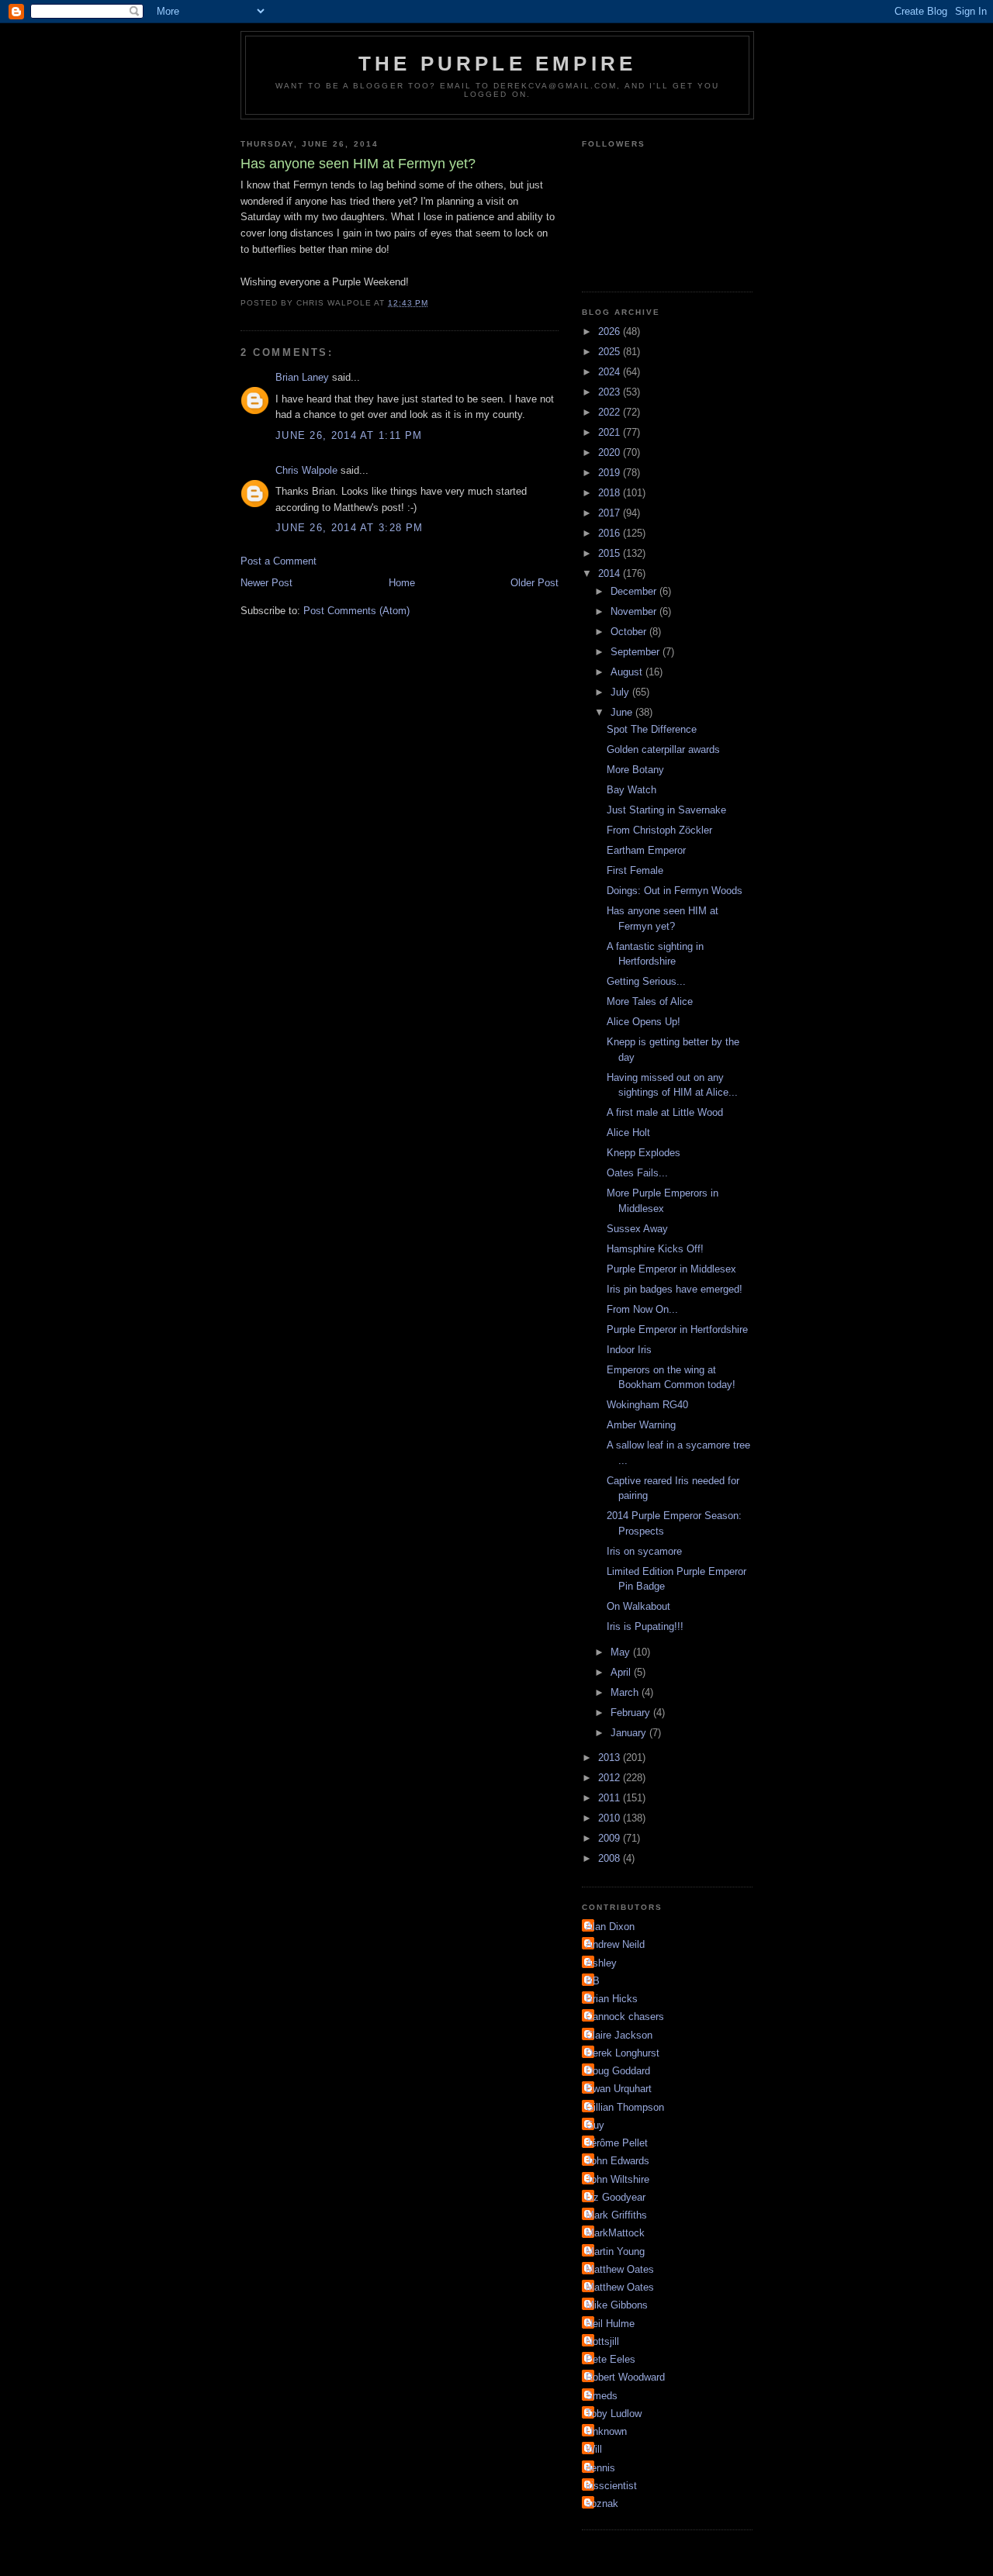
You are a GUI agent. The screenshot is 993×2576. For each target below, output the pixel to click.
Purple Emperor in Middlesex (671, 1269)
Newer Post (266, 583)
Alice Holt (628, 1133)
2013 (611, 1758)
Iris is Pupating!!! (645, 1626)
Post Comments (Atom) (356, 611)
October (630, 632)
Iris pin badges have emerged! (675, 1289)
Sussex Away (637, 1229)
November (635, 611)
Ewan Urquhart (619, 2089)
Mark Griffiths (616, 2215)
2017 (611, 513)
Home (402, 583)
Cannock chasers (625, 2017)
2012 (611, 1778)
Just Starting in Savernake (666, 810)
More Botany (635, 770)
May (622, 1652)
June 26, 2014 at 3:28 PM (349, 528)
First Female (635, 870)
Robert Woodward (625, 2377)
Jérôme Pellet (617, 2143)
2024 (611, 372)
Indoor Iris (629, 1350)
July (621, 692)
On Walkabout (638, 1606)
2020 (611, 452)
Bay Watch (631, 790)
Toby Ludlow (614, 2414)
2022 (611, 412)
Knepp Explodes (644, 1153)
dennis (600, 2468)
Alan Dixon (610, 1927)
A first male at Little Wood (665, 1112)
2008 (611, 1858)
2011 (611, 1798)
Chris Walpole (306, 470)
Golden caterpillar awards (663, 749)
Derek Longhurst (623, 2053)
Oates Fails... (637, 1173)
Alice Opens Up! (644, 1022)
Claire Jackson (619, 2035)
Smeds (602, 2396)
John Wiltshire (618, 2179)
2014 (611, 573)
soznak (602, 2503)
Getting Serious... (646, 981)
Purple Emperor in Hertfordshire (677, 1329)
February (632, 1713)
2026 (611, 331)
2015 (611, 553)
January (630, 1733)
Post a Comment (279, 561)
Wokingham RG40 (647, 1405)
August (628, 672)
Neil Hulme (610, 2324)
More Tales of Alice (650, 1001)
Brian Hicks (612, 1999)
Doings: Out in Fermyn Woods (675, 891)
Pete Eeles (611, 2359)
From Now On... (642, 1309)
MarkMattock (615, 2233)
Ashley (601, 1963)
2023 (611, 392)
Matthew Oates (620, 2269)
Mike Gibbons (617, 2305)
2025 (611, 352)
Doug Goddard (618, 2071)
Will (594, 2449)
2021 (611, 432)
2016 (611, 533)
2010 (611, 1818)
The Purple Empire (497, 64)
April (622, 1672)
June (623, 712)
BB (593, 1981)
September (637, 652)
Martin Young (615, 2251)
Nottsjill (602, 2341)
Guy (595, 2125)
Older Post (535, 583)
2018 (611, 493)
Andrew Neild (615, 1944)
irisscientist (611, 2486)
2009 (611, 1838)
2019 (611, 473)
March (626, 1692)
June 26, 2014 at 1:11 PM (349, 435)
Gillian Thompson (625, 2107)
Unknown (606, 2431)
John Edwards (618, 2161)
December (635, 591)
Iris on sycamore (644, 1551)
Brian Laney (302, 377)
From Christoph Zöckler (659, 830)
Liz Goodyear (616, 2197)
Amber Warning (641, 1425)
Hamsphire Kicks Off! (655, 1249)
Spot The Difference (652, 729)
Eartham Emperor (646, 850)
